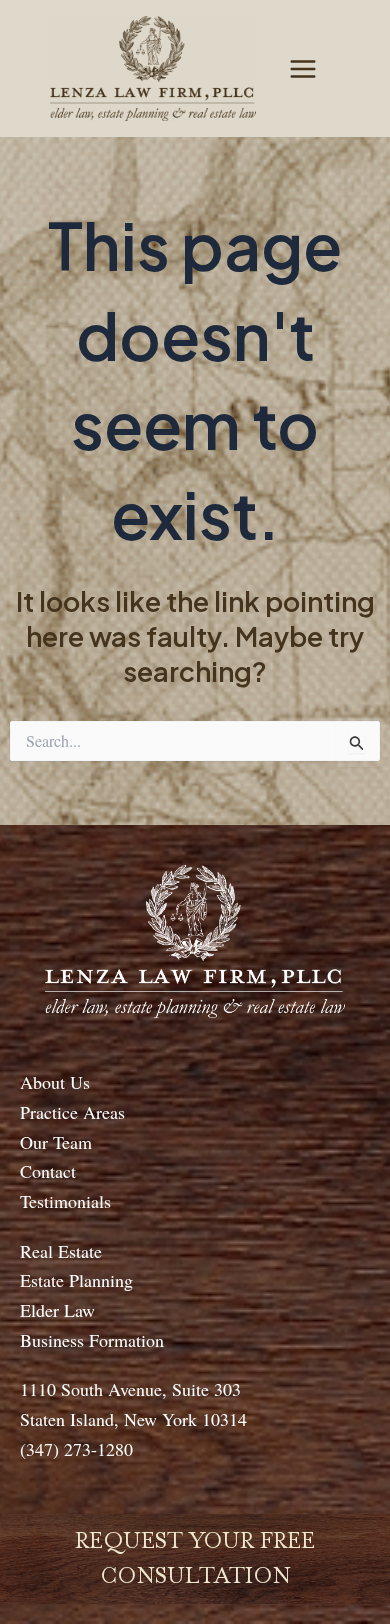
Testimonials (65, 1201)
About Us (55, 1082)
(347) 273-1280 (76, 1449)
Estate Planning (76, 1280)
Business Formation (92, 1340)
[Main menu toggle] (303, 69)
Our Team (56, 1142)
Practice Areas (72, 1112)
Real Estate (61, 1251)
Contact (48, 1171)
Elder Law (57, 1310)
